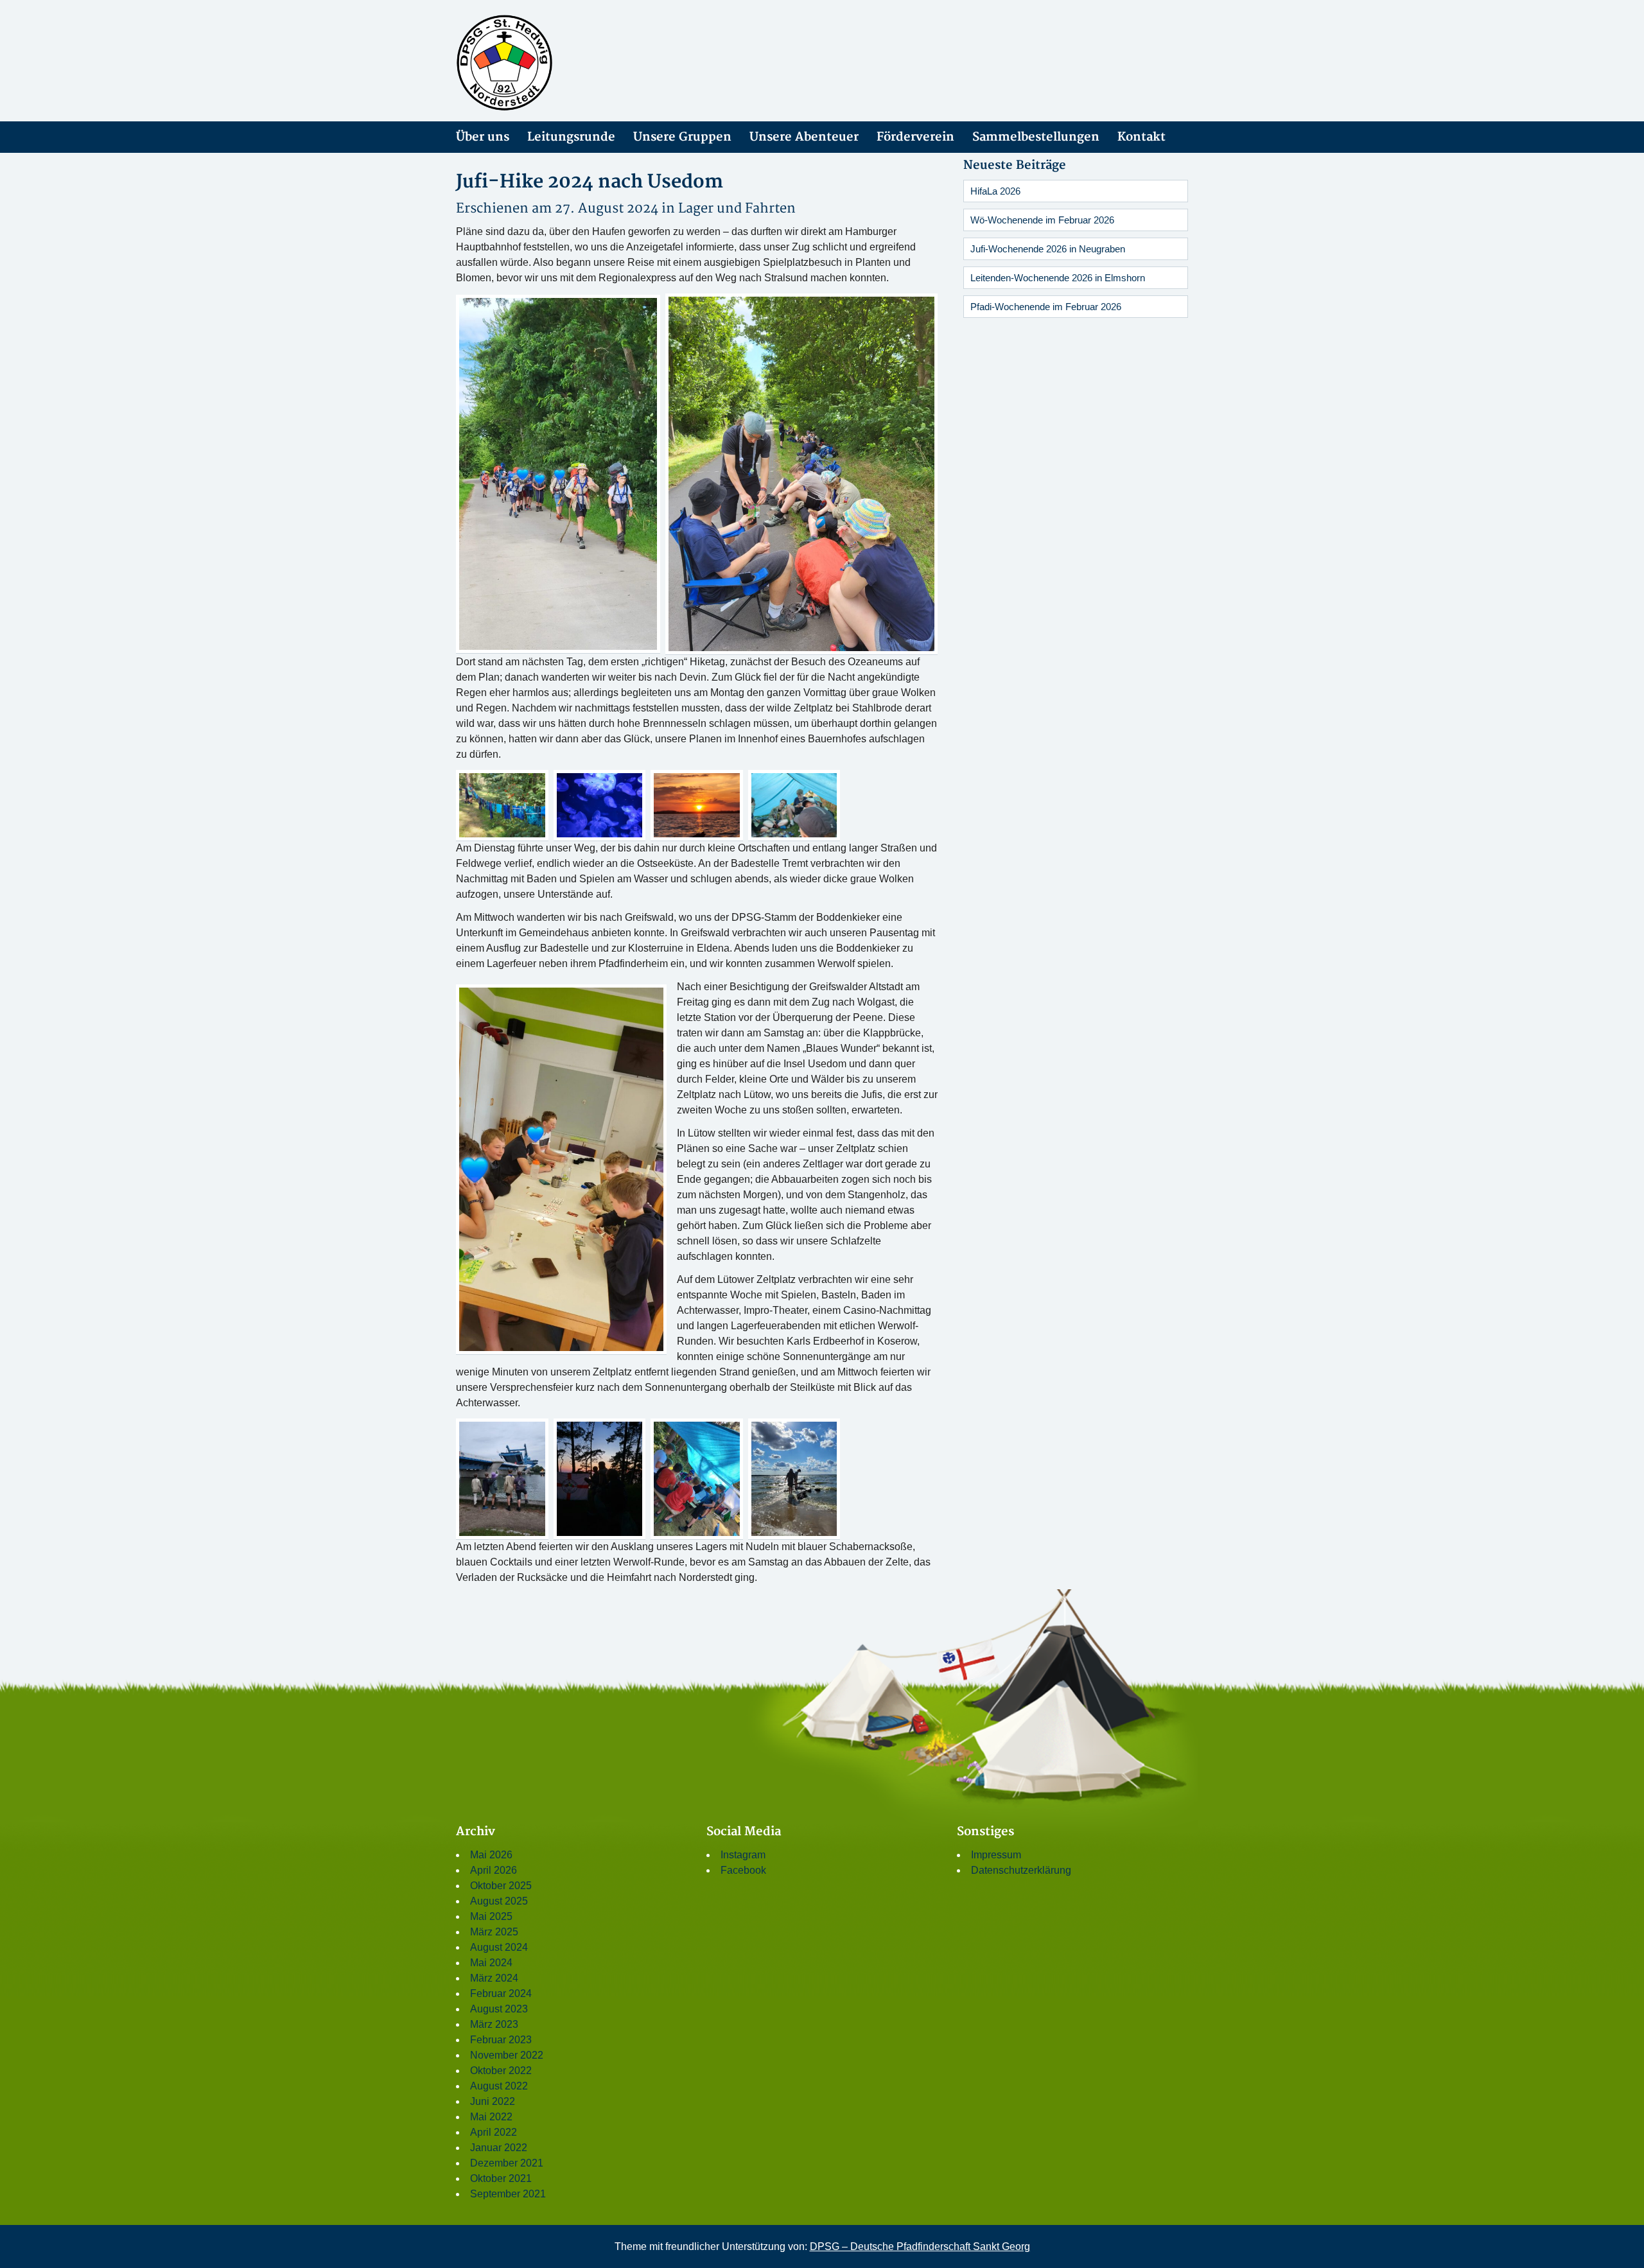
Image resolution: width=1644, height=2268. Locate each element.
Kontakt (1141, 137)
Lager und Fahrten (737, 208)
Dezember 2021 (507, 2163)
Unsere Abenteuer (804, 137)
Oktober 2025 (501, 1886)
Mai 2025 (491, 1916)
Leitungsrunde (571, 137)
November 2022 (507, 2055)
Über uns (483, 137)
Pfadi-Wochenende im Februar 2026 (1046, 307)
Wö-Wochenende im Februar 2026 (1042, 220)
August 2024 (499, 1947)
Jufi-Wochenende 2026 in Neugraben (1048, 249)
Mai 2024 (491, 1963)
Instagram (743, 1855)
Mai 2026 (491, 1855)
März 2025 (494, 1932)
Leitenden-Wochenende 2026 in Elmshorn (1058, 278)
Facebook (743, 1870)
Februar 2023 (501, 2040)
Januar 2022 (499, 2148)
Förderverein (915, 137)
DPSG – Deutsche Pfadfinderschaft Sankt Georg (920, 2246)
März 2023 (494, 2024)
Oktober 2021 (501, 2178)
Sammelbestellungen (1036, 137)
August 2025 (499, 1901)
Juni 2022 (493, 2101)
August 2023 (499, 2009)
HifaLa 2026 (995, 191)
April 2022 (494, 2132)
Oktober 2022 (501, 2071)
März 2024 (494, 1978)
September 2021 (508, 2194)
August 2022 (499, 2086)
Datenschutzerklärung (1021, 1870)
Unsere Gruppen (682, 137)
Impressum (996, 1855)
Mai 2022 (491, 2117)
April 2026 (494, 1870)
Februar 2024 (501, 1993)
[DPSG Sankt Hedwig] (572, 63)
